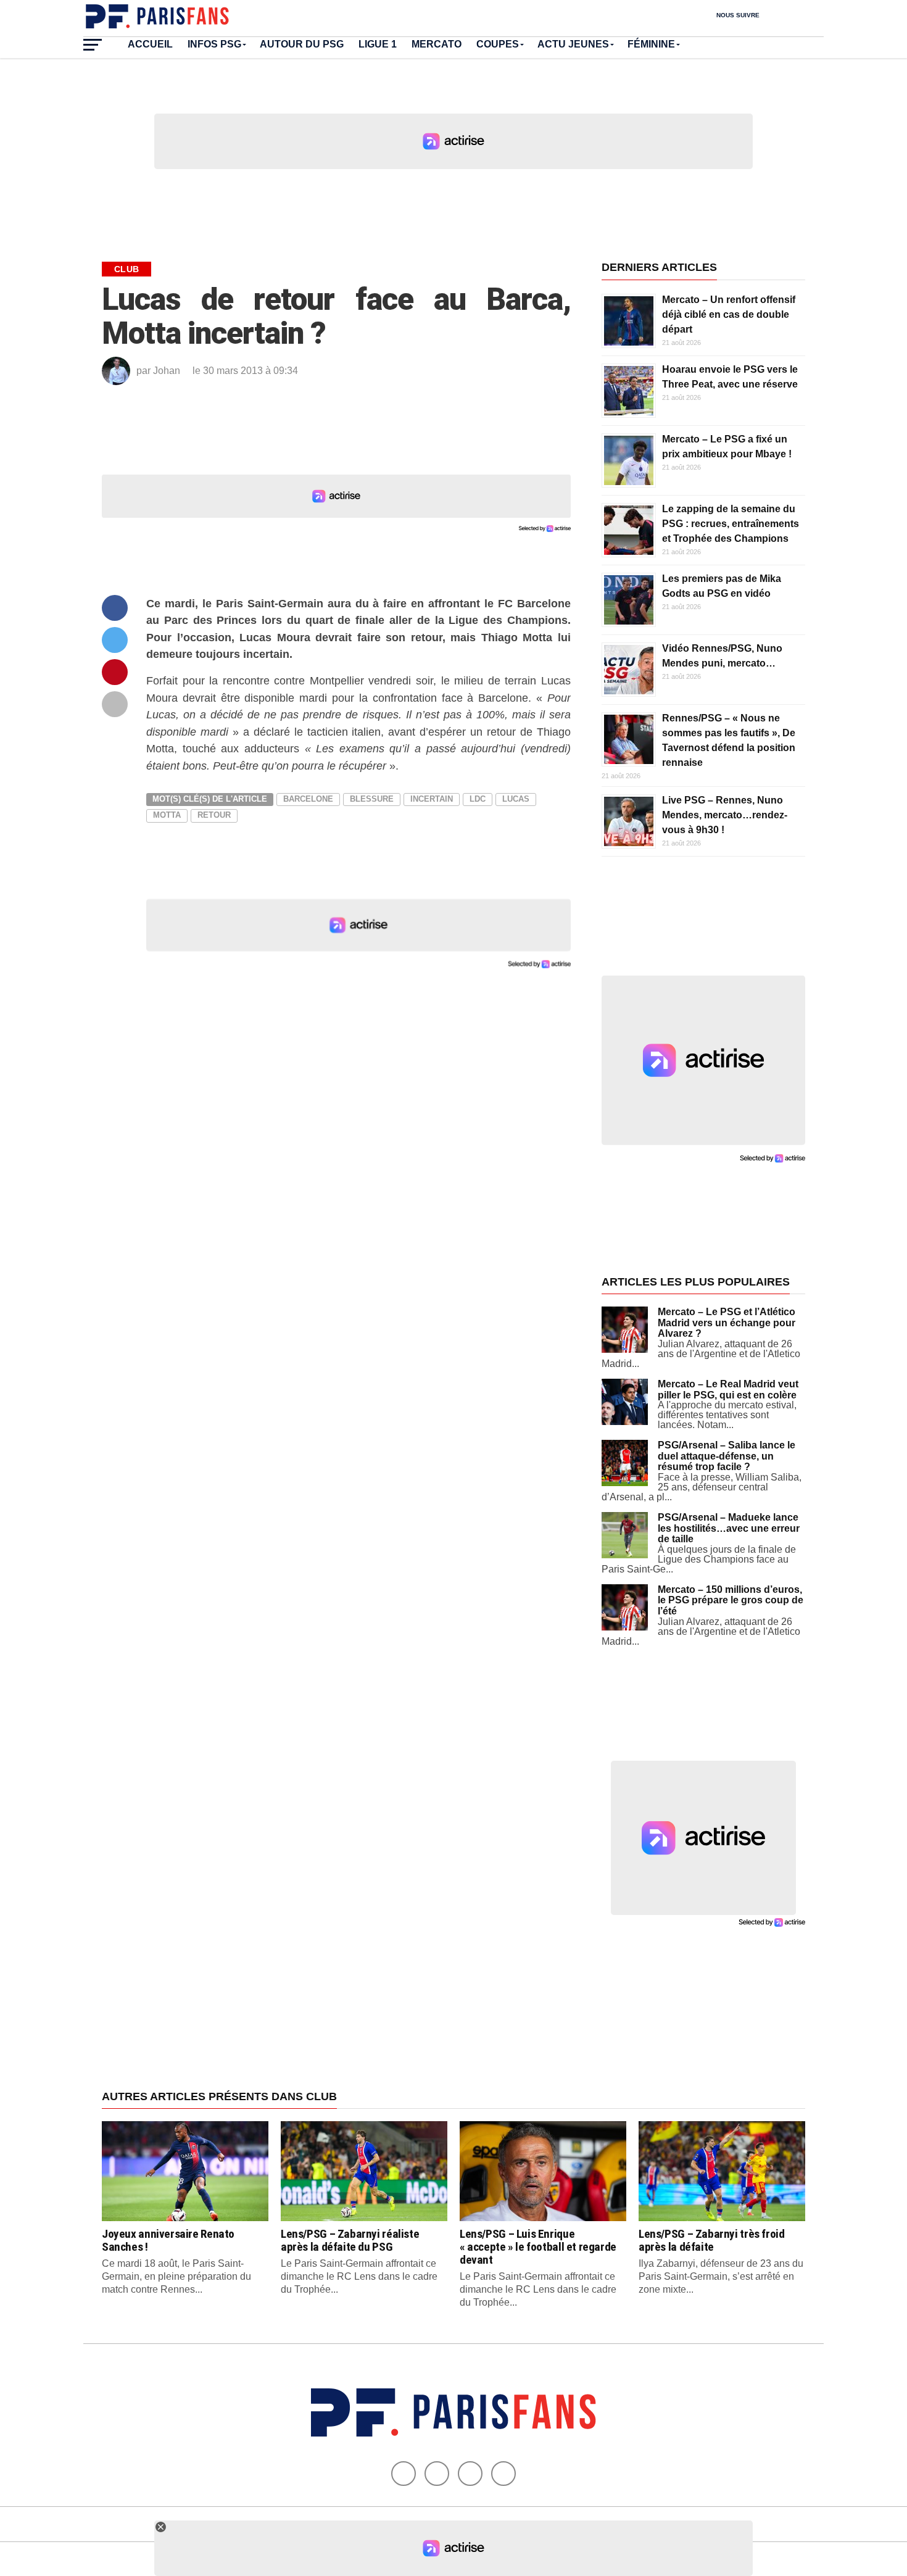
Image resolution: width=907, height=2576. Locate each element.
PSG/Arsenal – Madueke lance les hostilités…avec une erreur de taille (729, 1528)
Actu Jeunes (573, 44)
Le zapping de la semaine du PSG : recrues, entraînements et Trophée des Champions (731, 524)
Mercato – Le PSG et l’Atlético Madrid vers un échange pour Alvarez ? (727, 1323)
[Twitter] (437, 2474)
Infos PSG (214, 44)
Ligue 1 (378, 44)
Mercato (437, 44)
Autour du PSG (302, 44)
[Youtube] (470, 2474)
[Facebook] (404, 2474)
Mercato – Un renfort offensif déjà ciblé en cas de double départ (729, 314)
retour (214, 815)
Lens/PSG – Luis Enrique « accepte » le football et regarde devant (538, 2247)
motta (167, 815)
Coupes (498, 44)
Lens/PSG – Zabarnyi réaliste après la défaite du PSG (350, 2240)
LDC (478, 799)
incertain (432, 799)
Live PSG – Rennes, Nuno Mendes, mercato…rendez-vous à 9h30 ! (725, 815)
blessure (372, 799)
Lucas (516, 799)
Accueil (150, 44)
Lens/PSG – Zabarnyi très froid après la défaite (711, 2240)
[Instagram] (503, 2474)
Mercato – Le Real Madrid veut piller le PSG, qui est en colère (728, 1390)
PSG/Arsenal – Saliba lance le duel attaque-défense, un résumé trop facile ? (727, 1456)
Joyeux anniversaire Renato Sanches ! (168, 2240)
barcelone (308, 799)
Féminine (651, 44)
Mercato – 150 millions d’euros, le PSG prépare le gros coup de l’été (731, 1600)
